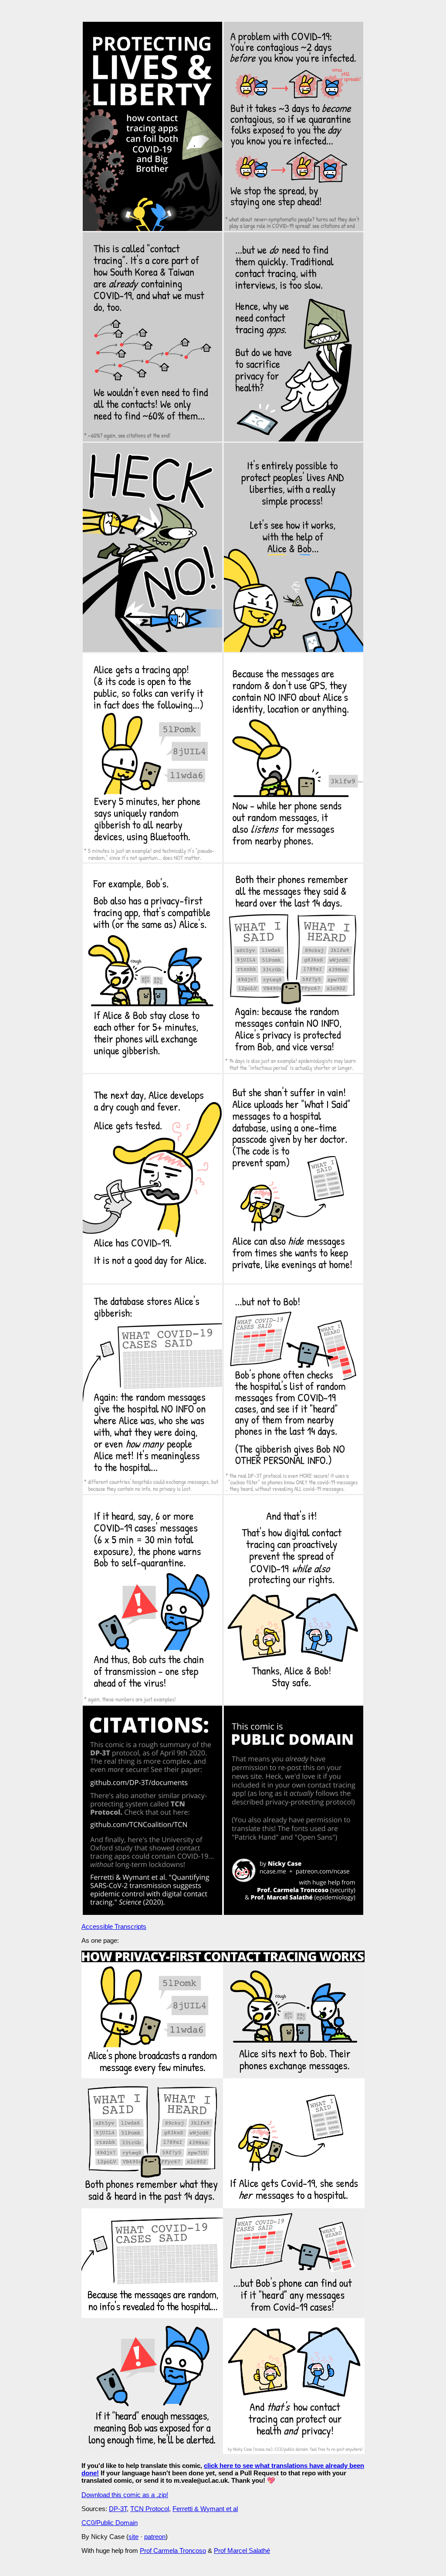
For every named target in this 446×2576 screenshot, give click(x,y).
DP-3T (118, 2509)
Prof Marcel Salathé (242, 2551)
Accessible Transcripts (114, 1926)
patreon (155, 2537)
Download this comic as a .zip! (125, 2495)
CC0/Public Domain (110, 2523)
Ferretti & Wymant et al (205, 2509)
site (133, 2537)
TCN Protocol (150, 2509)
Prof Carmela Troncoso (173, 2551)
